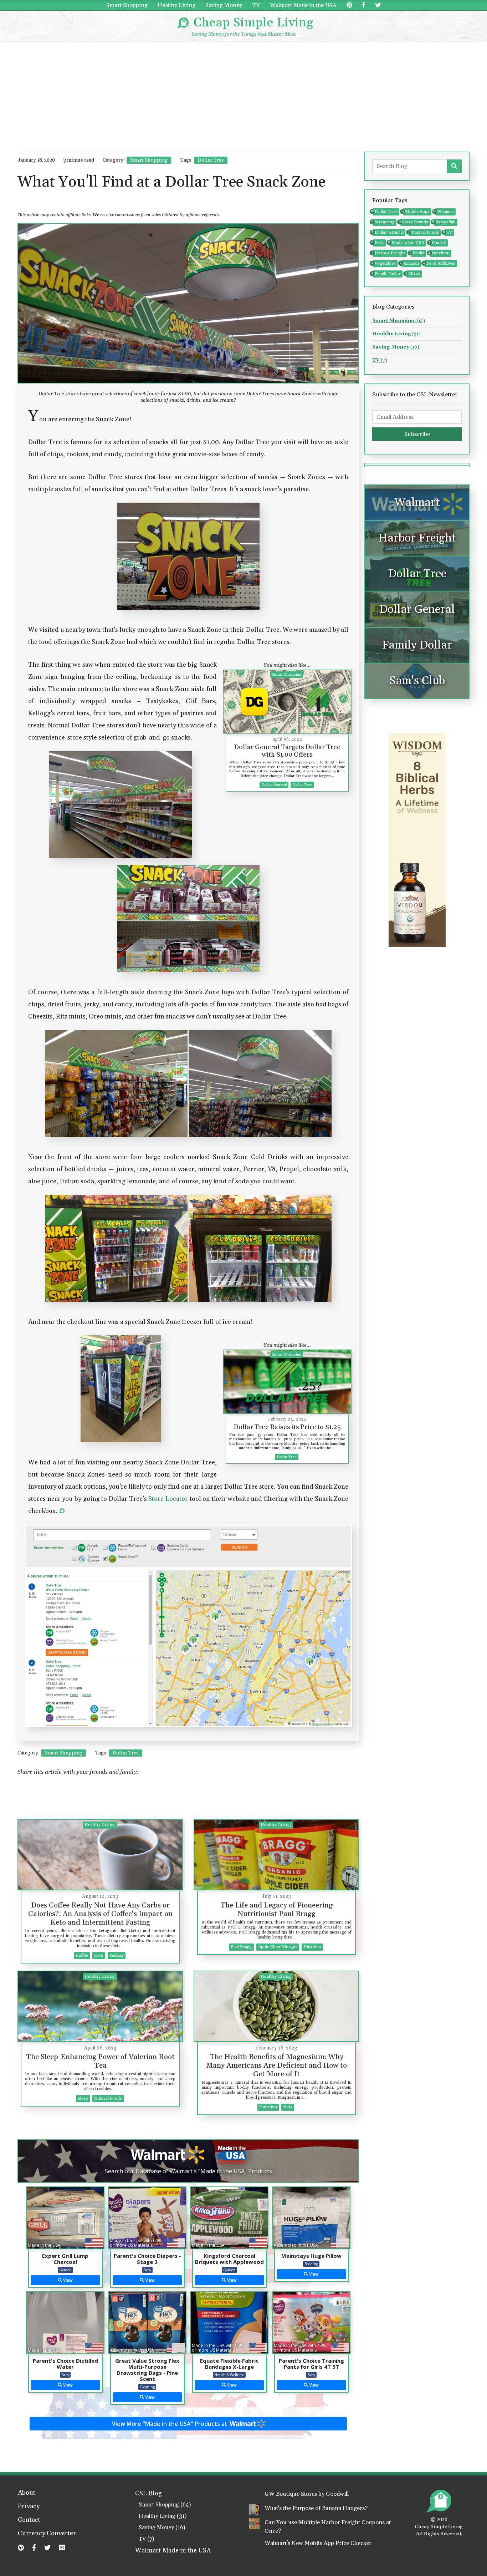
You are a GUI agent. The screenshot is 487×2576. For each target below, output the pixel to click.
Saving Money (224, 5)
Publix (417, 253)
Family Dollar (387, 274)
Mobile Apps (416, 212)
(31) (396, 334)
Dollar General (388, 232)
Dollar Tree (211, 160)
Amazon (410, 263)
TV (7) (146, 2539)
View (67, 2280)
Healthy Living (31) (163, 2516)
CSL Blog (148, 2494)
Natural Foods (424, 232)
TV (256, 5)
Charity (438, 243)
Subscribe (417, 434)
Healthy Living (176, 5)
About (27, 2493)
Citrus (413, 274)
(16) (396, 347)
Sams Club (445, 222)
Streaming (384, 222)
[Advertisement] (243, 95)
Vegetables (384, 263)
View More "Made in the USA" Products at (170, 2424)
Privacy (29, 2507)
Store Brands (414, 222)
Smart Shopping (127, 5)
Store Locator (168, 1499)
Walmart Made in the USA (303, 5)
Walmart (445, 212)
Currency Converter (47, 2534)
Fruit (378, 243)
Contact (29, 2520)
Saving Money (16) (162, 2528)
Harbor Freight (389, 253)
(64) (399, 321)
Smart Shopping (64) (165, 2505)
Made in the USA (407, 243)
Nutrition (440, 253)
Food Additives (440, 263)
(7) (380, 360)
